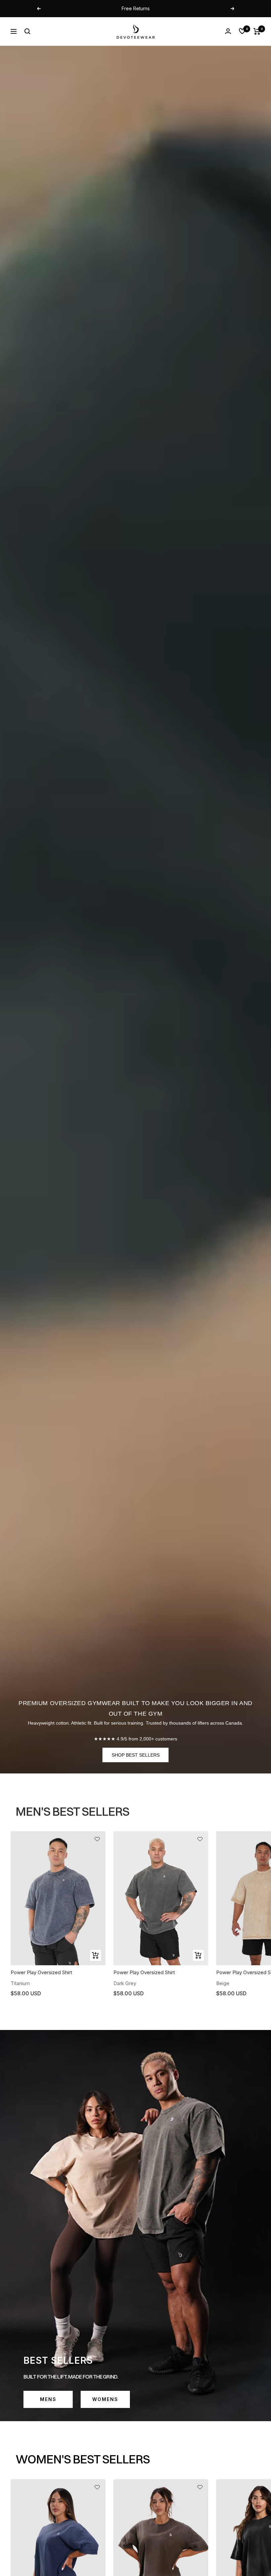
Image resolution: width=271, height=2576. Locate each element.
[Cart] (257, 31)
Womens (105, 2399)
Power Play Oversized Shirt (41, 1972)
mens (48, 2399)
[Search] (27, 31)
